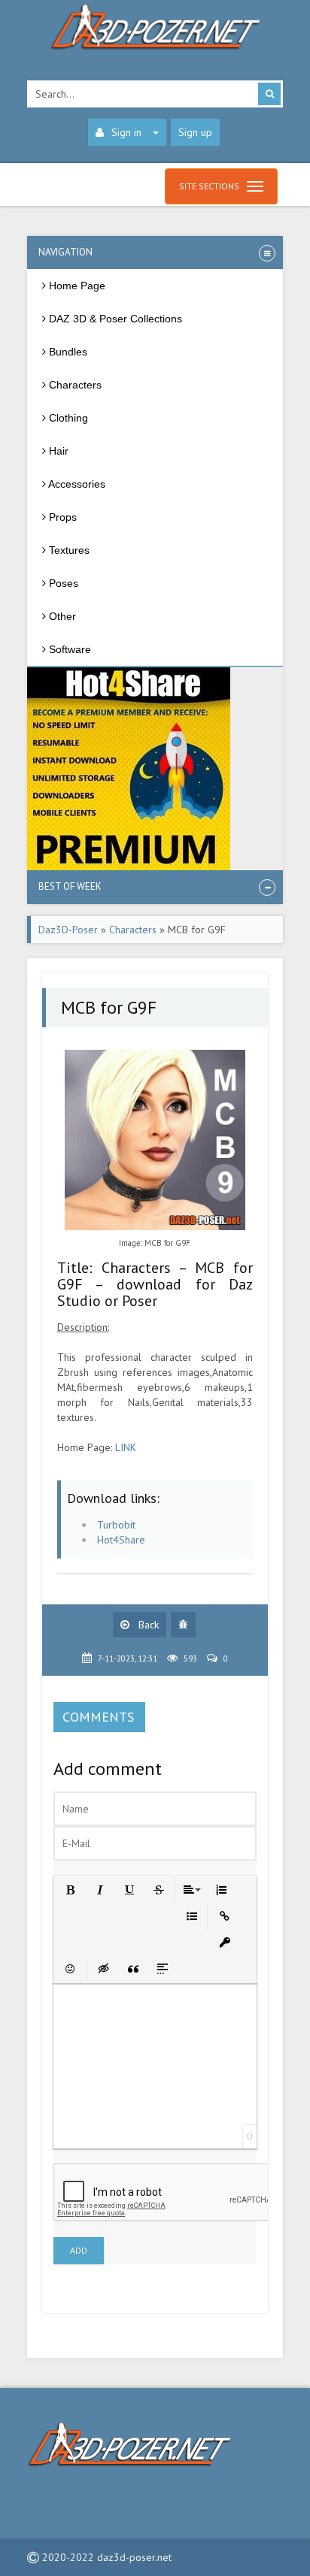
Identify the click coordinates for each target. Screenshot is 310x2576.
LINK (126, 1447)
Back (147, 1625)
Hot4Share (121, 1540)
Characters (133, 930)
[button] (70, 1889)
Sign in (126, 132)
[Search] (269, 94)
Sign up (195, 132)
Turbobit (116, 1525)
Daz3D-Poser (68, 930)
